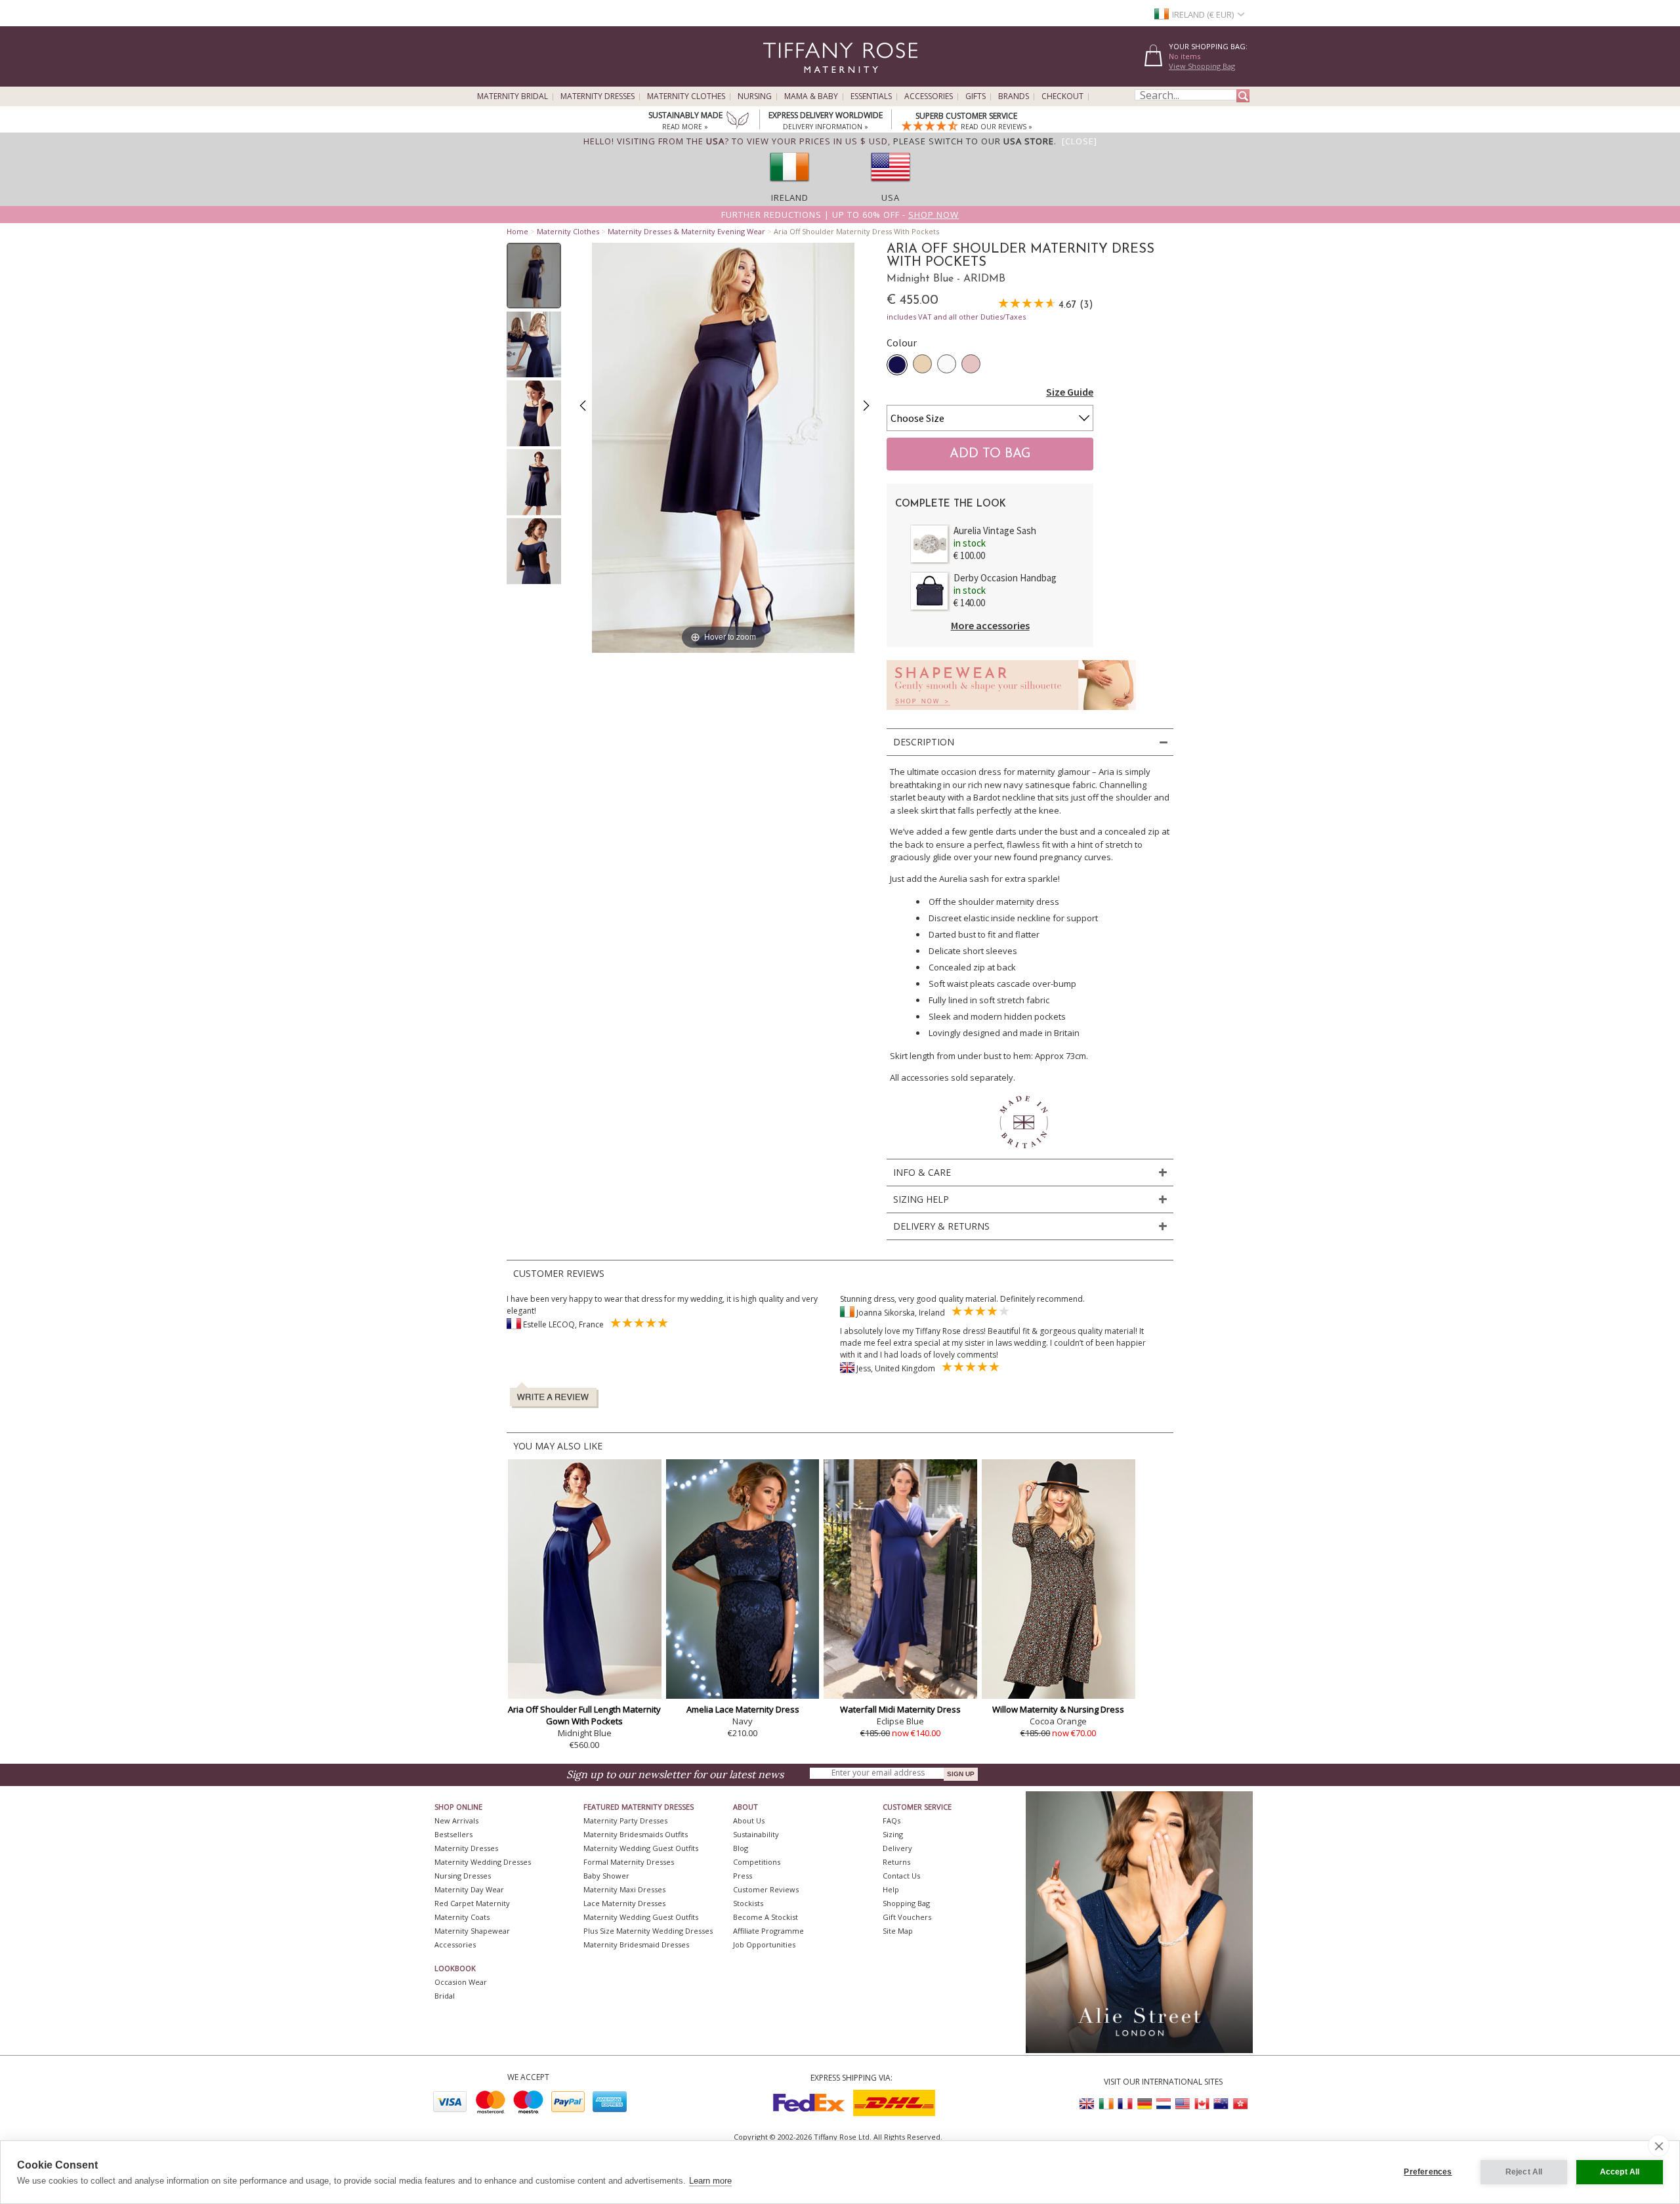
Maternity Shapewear (472, 1931)
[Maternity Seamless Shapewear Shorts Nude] (1011, 714)
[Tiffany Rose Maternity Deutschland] (1144, 2104)
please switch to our (974, 141)
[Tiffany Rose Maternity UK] (1087, 2104)
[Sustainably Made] (738, 121)
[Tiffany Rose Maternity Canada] (1202, 2104)
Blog (741, 1848)
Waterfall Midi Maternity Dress (900, 1709)
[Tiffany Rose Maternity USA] (1183, 2104)
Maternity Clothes (686, 96)
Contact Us (901, 1876)
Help (891, 1889)
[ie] (789, 186)
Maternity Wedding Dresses (483, 1862)
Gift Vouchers (907, 1917)
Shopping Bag (906, 1903)
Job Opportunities (764, 1944)
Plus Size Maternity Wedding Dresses (648, 1931)
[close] (1659, 2146)
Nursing (755, 96)
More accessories (990, 625)
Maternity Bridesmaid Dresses (636, 1944)
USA (891, 198)
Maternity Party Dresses (625, 1820)
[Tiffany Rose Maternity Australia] (1221, 2104)
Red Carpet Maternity (472, 1903)
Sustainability (756, 1834)
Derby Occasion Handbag (1005, 578)
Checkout (1062, 96)
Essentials (871, 96)
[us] (891, 186)
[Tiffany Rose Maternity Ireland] (1106, 2104)
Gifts (976, 96)
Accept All (1620, 2172)
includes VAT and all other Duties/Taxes (956, 317)
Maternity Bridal (513, 96)
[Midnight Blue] (897, 365)
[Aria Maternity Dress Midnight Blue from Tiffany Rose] (534, 276)
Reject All (1524, 2172)
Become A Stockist (766, 1917)
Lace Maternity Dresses (624, 1903)
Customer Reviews (766, 1889)
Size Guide (1070, 392)
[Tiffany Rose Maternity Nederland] (1164, 2104)
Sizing (893, 1834)
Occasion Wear (461, 1982)
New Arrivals (456, 1820)
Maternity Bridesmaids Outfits (636, 1834)
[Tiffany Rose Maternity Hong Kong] (1240, 2104)
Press (743, 1876)
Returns (896, 1862)
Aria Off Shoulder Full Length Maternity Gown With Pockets (584, 1715)
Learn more (710, 2181)
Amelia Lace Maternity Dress (743, 1709)
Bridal (445, 1996)
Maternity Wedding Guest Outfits (641, 1848)
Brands (1014, 96)
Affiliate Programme (768, 1931)
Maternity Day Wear (469, 1889)
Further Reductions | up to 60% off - (840, 215)
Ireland (790, 198)
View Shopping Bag (1202, 66)
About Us (749, 1820)
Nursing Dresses (463, 1876)
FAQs (892, 1820)
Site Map (898, 1931)
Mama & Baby (811, 96)
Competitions (757, 1862)
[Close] (1080, 141)
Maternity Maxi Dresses (624, 1889)
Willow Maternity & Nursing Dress (1058, 1709)
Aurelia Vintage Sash (995, 530)
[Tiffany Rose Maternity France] (1125, 2104)
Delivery (897, 1848)
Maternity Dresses (598, 96)
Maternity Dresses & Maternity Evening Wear (686, 231)
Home (517, 231)
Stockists (748, 1903)
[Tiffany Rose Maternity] (781, 81)
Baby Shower (606, 1876)
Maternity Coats (462, 1917)
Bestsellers (453, 1834)
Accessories (929, 96)
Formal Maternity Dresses (629, 1862)
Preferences (1428, 2172)
